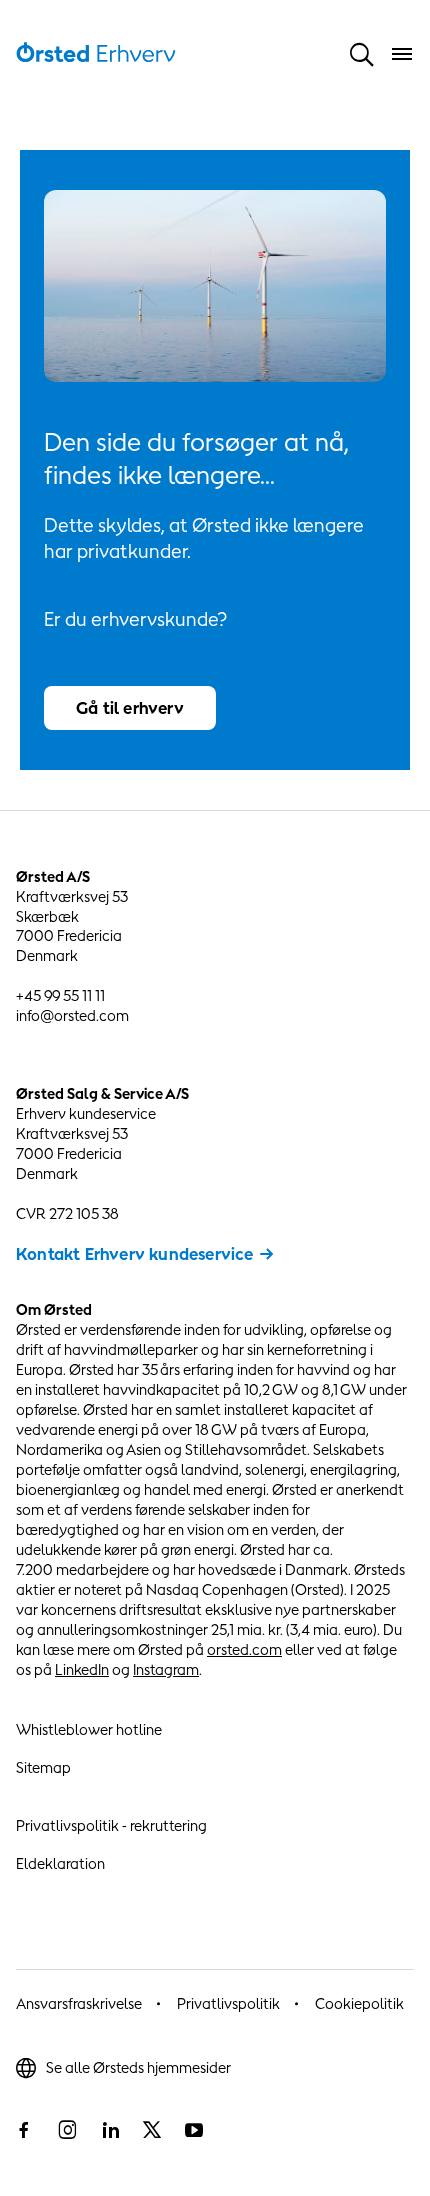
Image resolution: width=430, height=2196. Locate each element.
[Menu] (402, 54)
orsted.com (244, 1649)
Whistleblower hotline (89, 1729)
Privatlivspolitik (228, 2003)
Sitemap (43, 1767)
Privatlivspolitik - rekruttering (111, 1825)
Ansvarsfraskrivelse (79, 2003)
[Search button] (362, 55)
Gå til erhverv (130, 708)
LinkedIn (82, 1669)
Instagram (166, 1669)
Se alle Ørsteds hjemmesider (138, 2067)
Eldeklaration (60, 1863)
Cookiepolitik (359, 2003)
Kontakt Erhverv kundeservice (135, 1254)
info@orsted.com (72, 1015)
